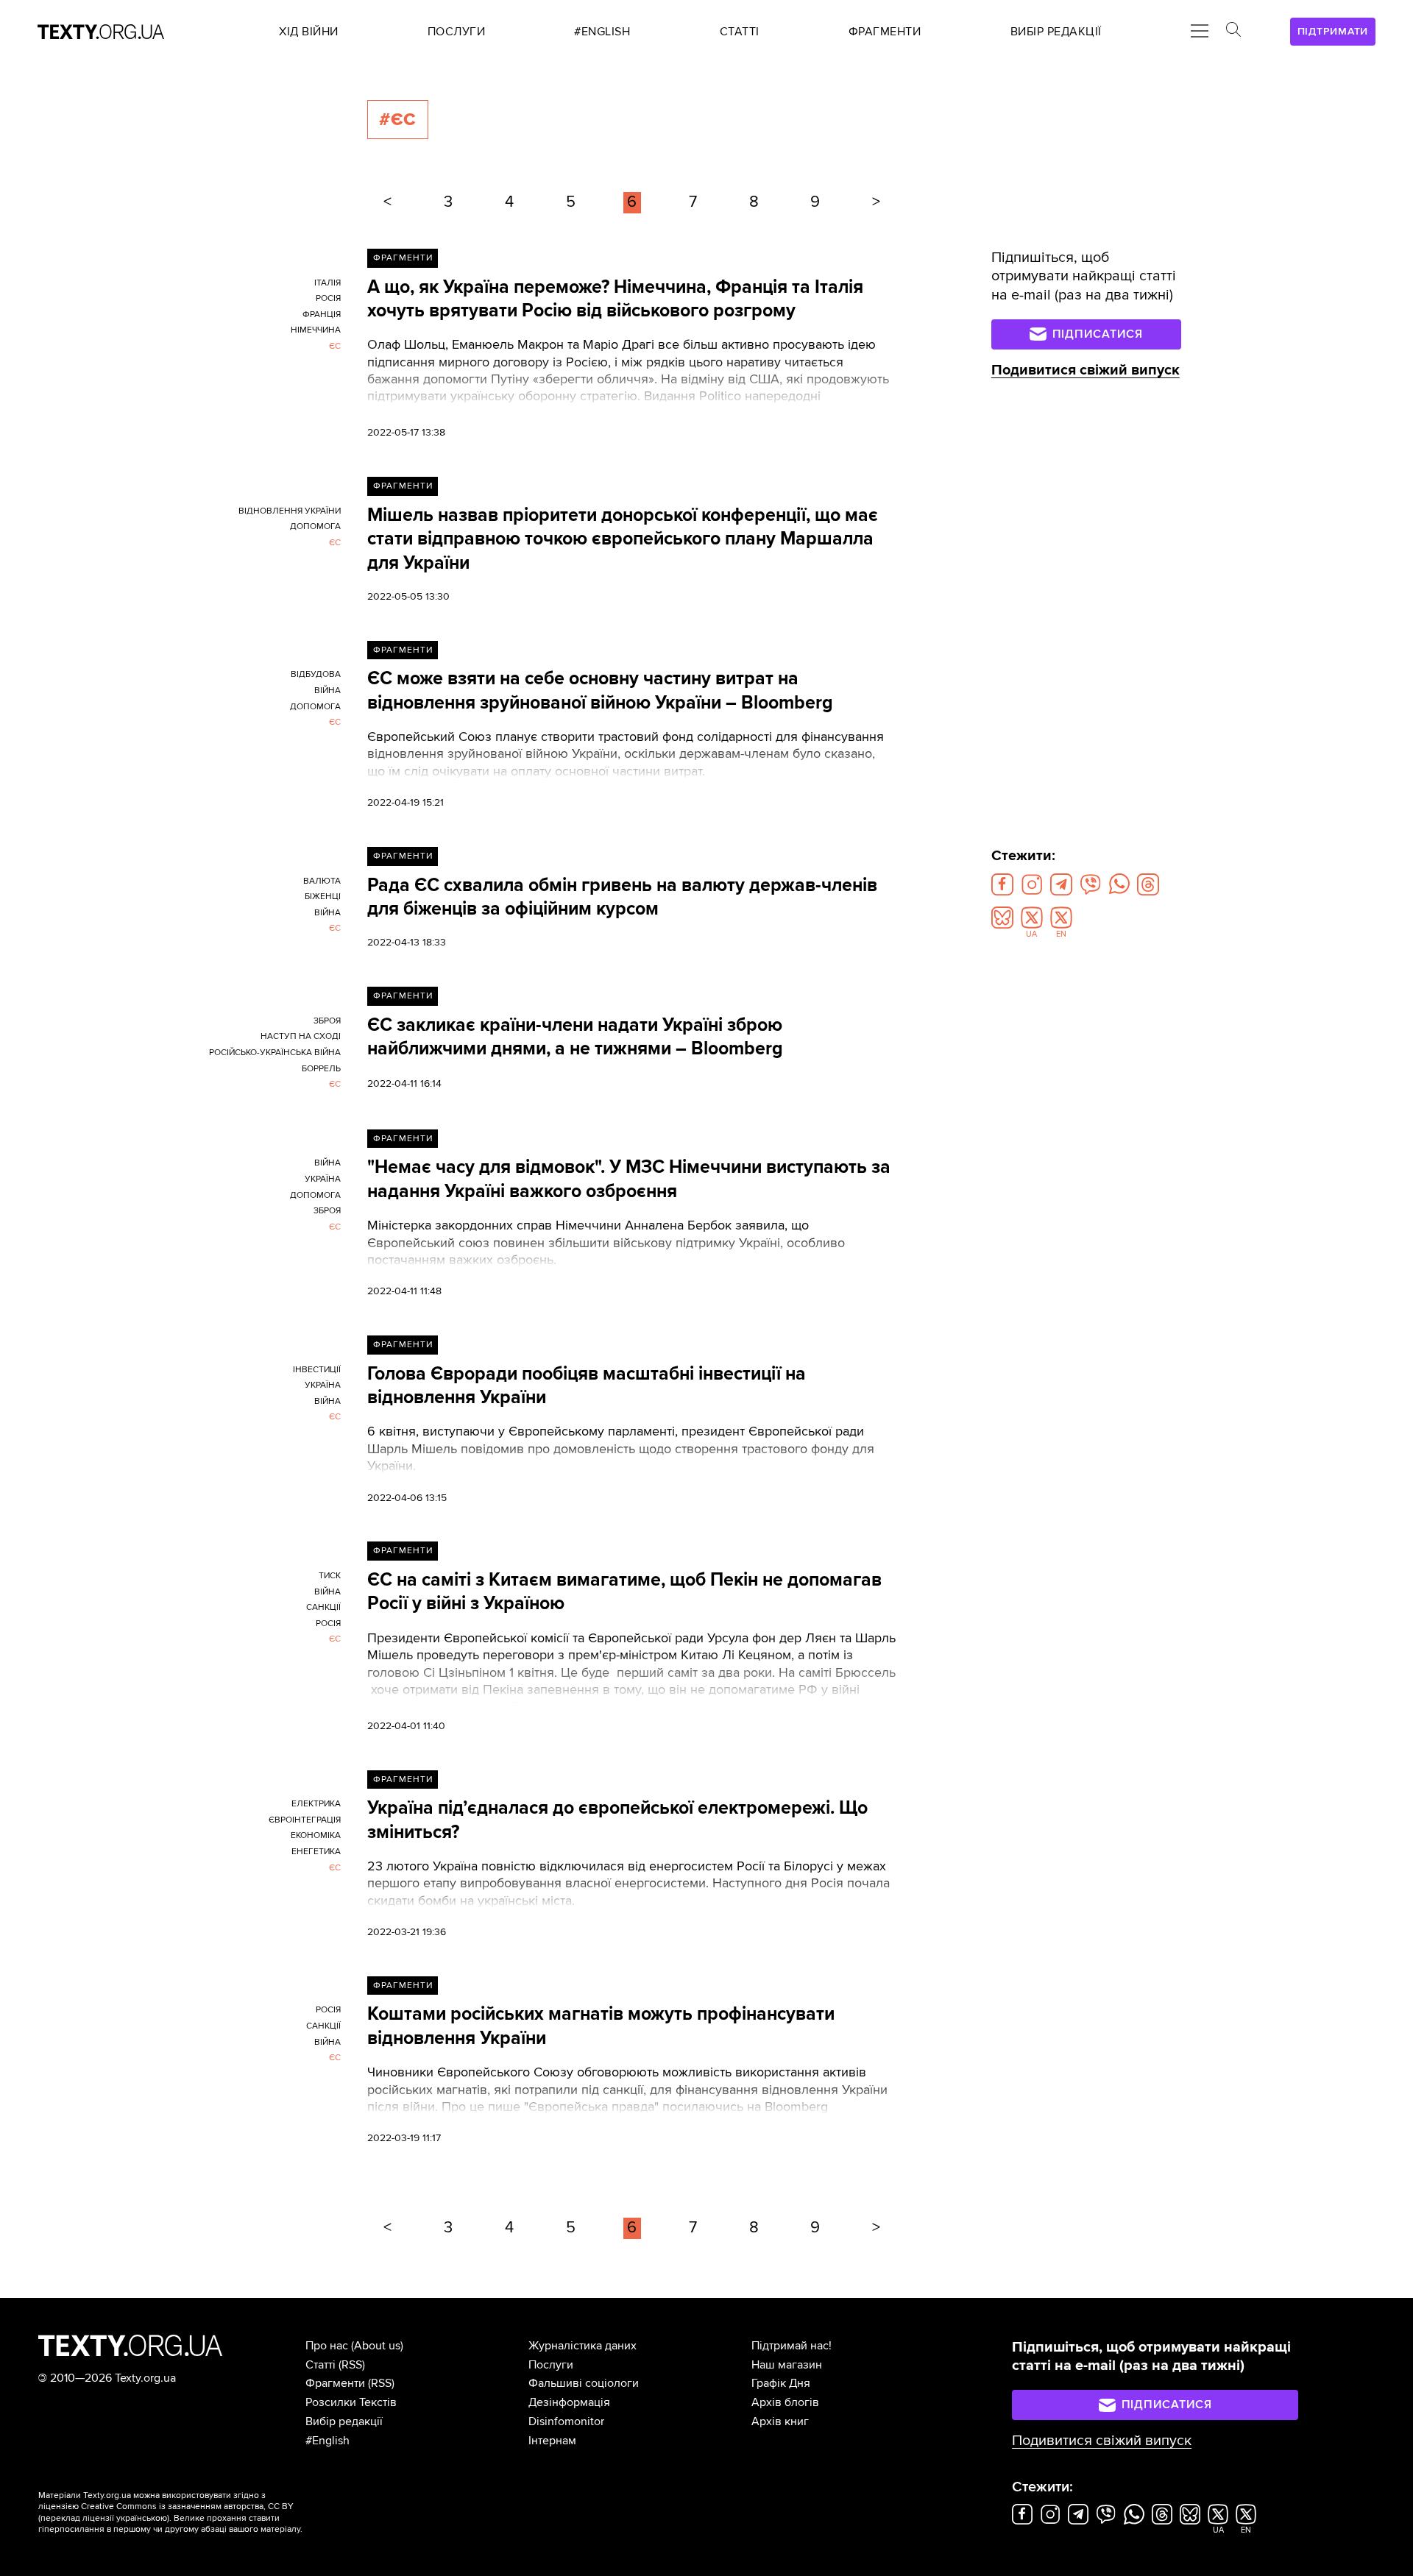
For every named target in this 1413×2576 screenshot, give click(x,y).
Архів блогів (785, 2402)
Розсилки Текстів (351, 2402)
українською (142, 2518)
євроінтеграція (305, 1820)
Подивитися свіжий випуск (1086, 370)
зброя (327, 1021)
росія (328, 298)
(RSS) (352, 2365)
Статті (321, 2365)
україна (323, 1179)
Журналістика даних (582, 2346)
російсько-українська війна (275, 1053)
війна (327, 691)
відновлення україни (290, 511)
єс (335, 346)
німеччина (316, 330)
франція (322, 315)
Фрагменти (403, 258)
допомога (315, 526)
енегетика (316, 1852)
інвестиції (317, 1370)
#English (327, 2441)
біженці (323, 897)
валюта (322, 881)
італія (327, 283)
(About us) (377, 2346)
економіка (316, 1835)
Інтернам (552, 2441)
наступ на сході (301, 1036)
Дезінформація (569, 2402)
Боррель (321, 1069)
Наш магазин (787, 2365)
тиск (330, 1576)
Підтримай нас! (792, 2346)
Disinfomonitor (566, 2421)
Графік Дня (781, 2383)
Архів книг (780, 2421)
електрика (316, 1804)
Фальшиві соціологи (584, 2383)
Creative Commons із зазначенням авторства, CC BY (187, 2506)
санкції (323, 1607)
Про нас (327, 2346)
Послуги (551, 2365)
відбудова (316, 674)
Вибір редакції (344, 2421)
